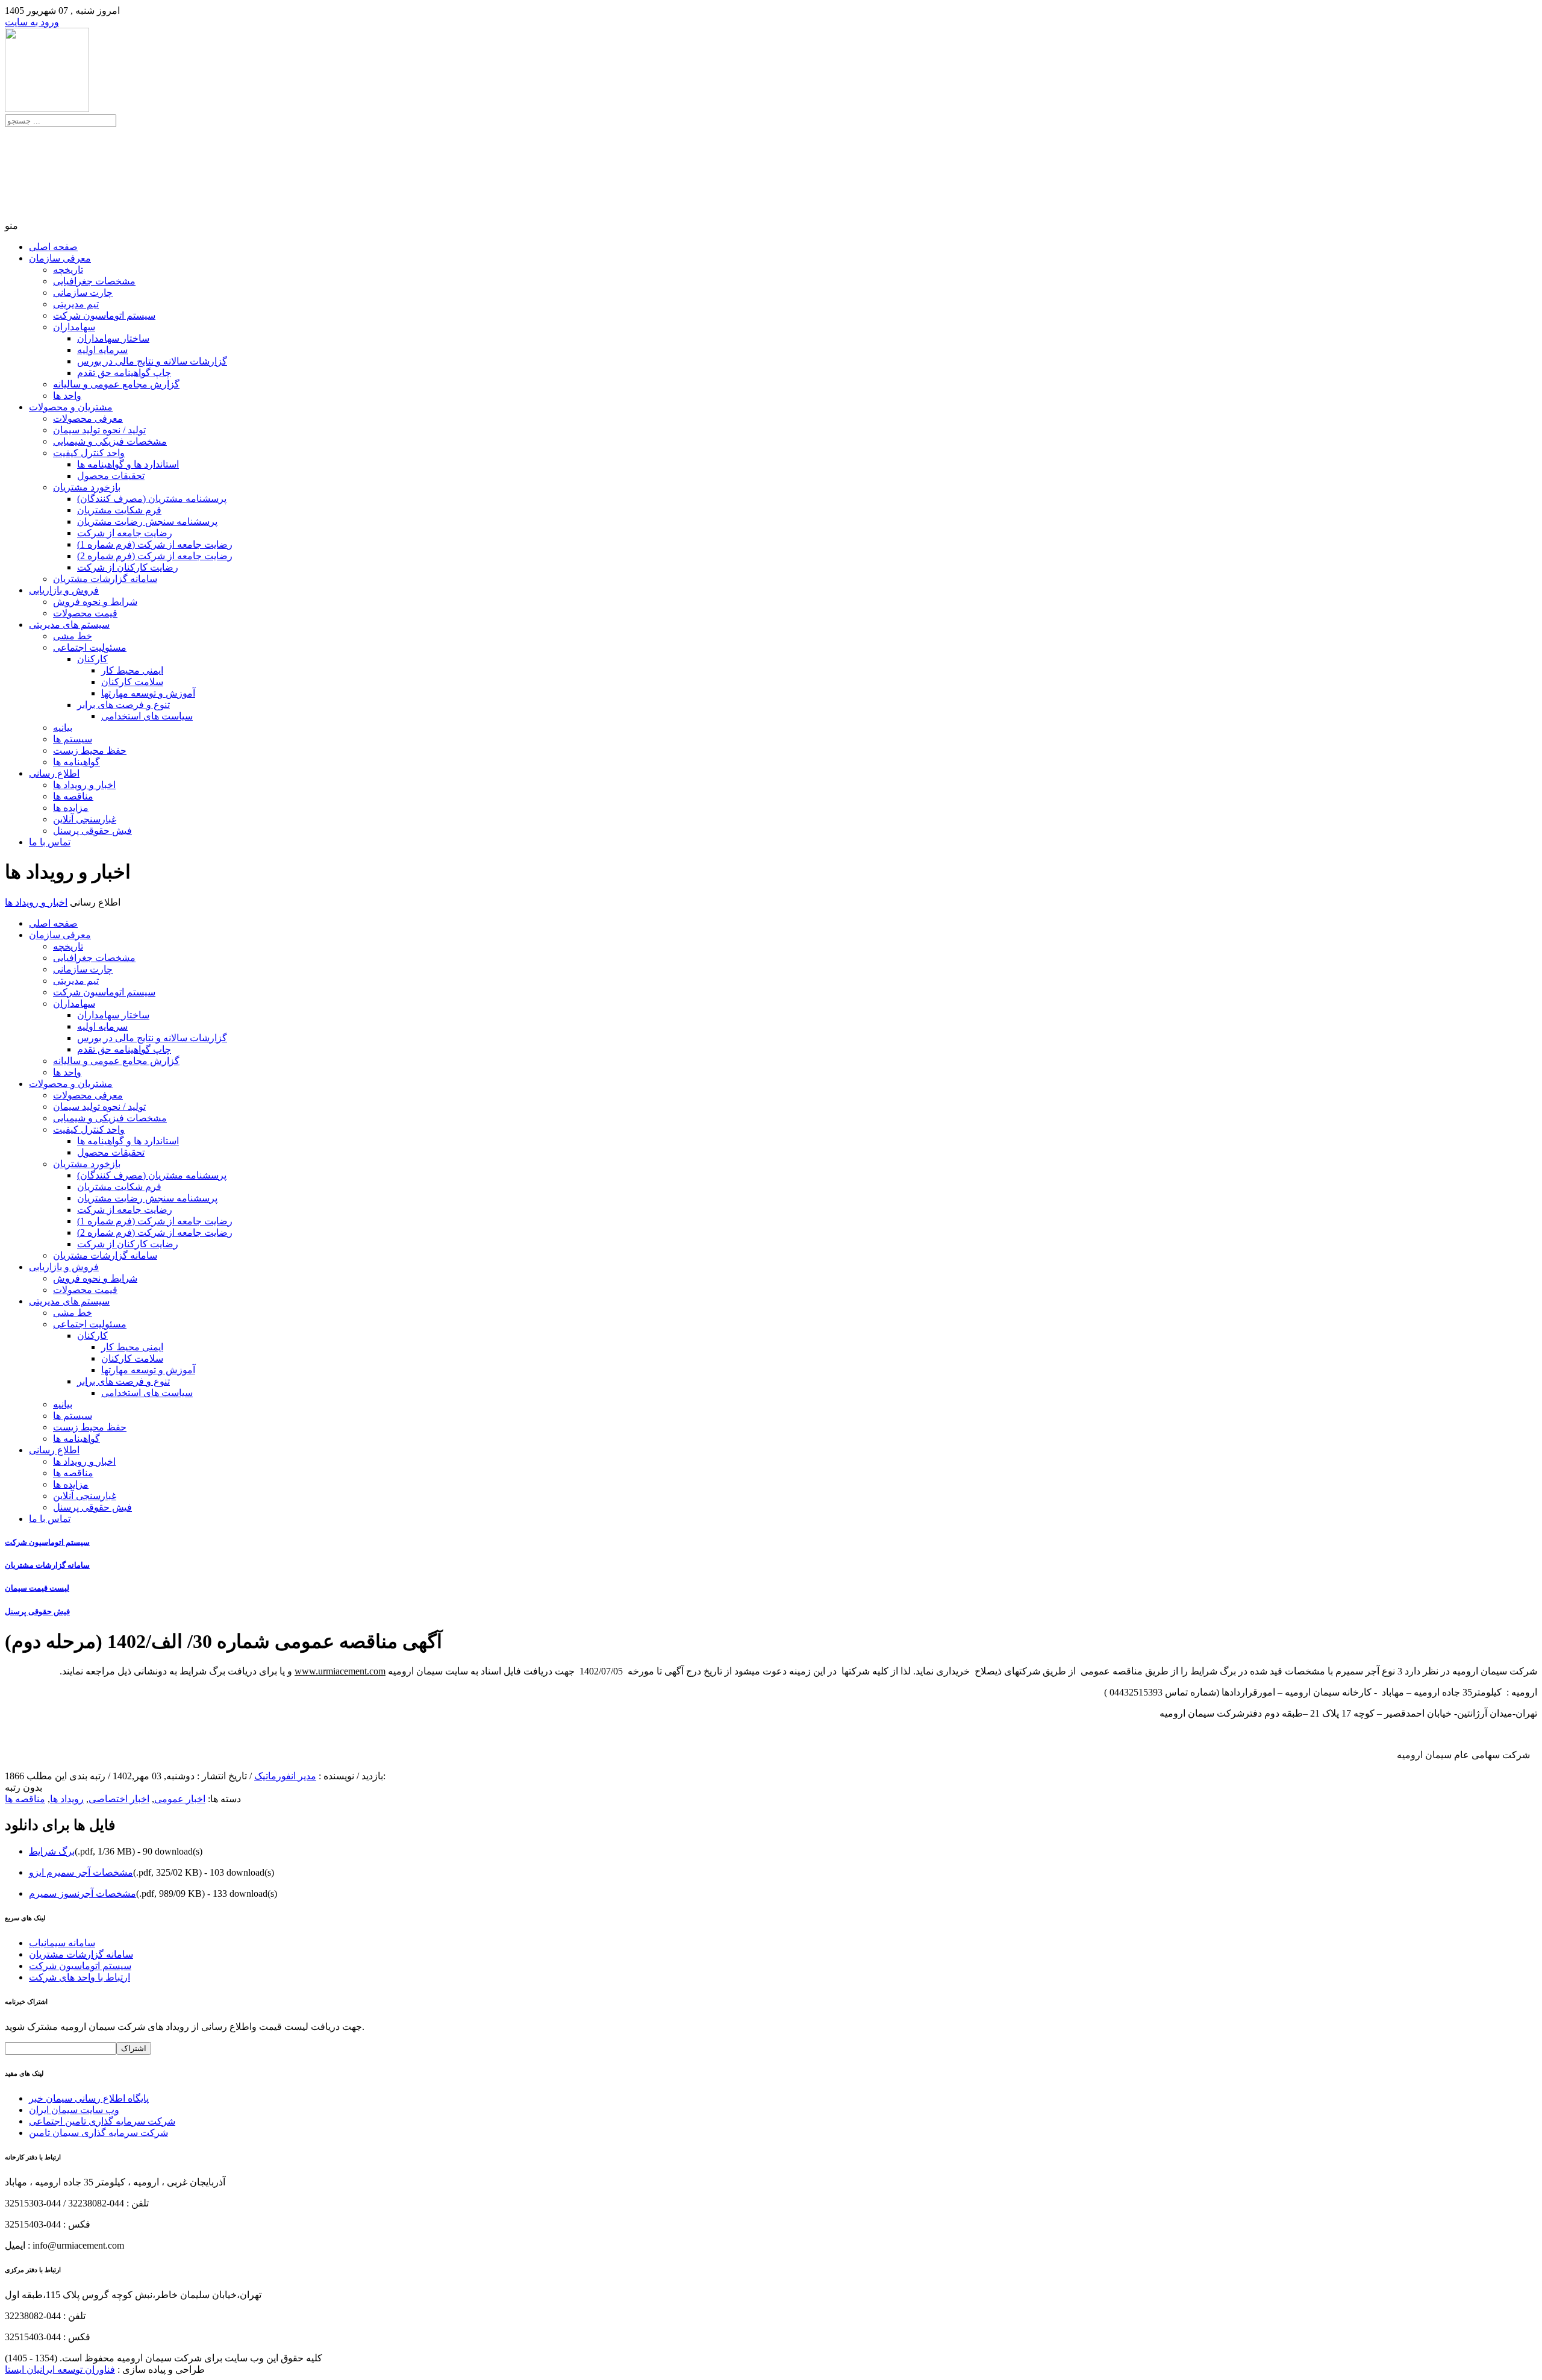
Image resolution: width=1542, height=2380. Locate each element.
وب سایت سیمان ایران (74, 2110)
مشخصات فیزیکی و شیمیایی (110, 441)
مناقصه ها (73, 796)
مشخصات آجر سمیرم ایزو (81, 1872)
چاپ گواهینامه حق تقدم (124, 373)
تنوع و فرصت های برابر (123, 705)
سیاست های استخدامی (147, 716)
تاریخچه (68, 270)
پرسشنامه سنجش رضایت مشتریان (147, 521)
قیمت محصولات (85, 613)
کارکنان (92, 659)
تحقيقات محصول (111, 476)
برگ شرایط (52, 1851)
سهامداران (74, 327)
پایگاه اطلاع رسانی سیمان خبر (89, 2098)
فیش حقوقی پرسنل (92, 831)
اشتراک (134, 2048)
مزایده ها (71, 808)
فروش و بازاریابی (64, 590)
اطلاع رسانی (54, 773)
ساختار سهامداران (113, 338)
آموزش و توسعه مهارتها (148, 693)
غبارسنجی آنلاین (85, 819)
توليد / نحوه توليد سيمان (99, 430)
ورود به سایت (32, 22)
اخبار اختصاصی (119, 1799)
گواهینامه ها (76, 762)
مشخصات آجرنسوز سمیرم (83, 1893)
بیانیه (63, 728)
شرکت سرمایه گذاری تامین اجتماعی (102, 2121)
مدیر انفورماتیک (285, 1776)
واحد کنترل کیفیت (89, 453)
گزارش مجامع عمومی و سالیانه (116, 384)
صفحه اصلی (53, 247)
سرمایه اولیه (102, 350)
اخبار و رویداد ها (84, 785)
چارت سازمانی (83, 293)
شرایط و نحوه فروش (95, 602)
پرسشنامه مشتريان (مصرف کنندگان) (152, 499)
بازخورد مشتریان (87, 487)
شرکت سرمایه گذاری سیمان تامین (98, 2133)
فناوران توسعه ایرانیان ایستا (60, 2369)
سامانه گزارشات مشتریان (105, 579)
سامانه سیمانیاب (62, 1943)
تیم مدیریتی (76, 304)
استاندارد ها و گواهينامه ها (128, 464)
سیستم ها (73, 739)
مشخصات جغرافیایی (94, 281)
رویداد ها (67, 1799)
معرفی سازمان (60, 258)
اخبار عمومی (180, 1799)
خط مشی (73, 636)
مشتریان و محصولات (71, 407)
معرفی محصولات (88, 418)
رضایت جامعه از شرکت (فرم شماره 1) (155, 544)
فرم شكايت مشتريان (119, 510)
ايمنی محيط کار (132, 670)
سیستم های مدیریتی (69, 625)
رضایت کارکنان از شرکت (128, 567)
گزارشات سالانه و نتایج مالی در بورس (152, 361)
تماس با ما (50, 842)
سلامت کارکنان (132, 682)
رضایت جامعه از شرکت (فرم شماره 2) (155, 556)
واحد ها (67, 396)
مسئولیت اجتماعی (90, 647)
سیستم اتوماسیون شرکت (104, 315)
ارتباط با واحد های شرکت (80, 1977)
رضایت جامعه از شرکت (125, 533)
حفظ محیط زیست (90, 750)
